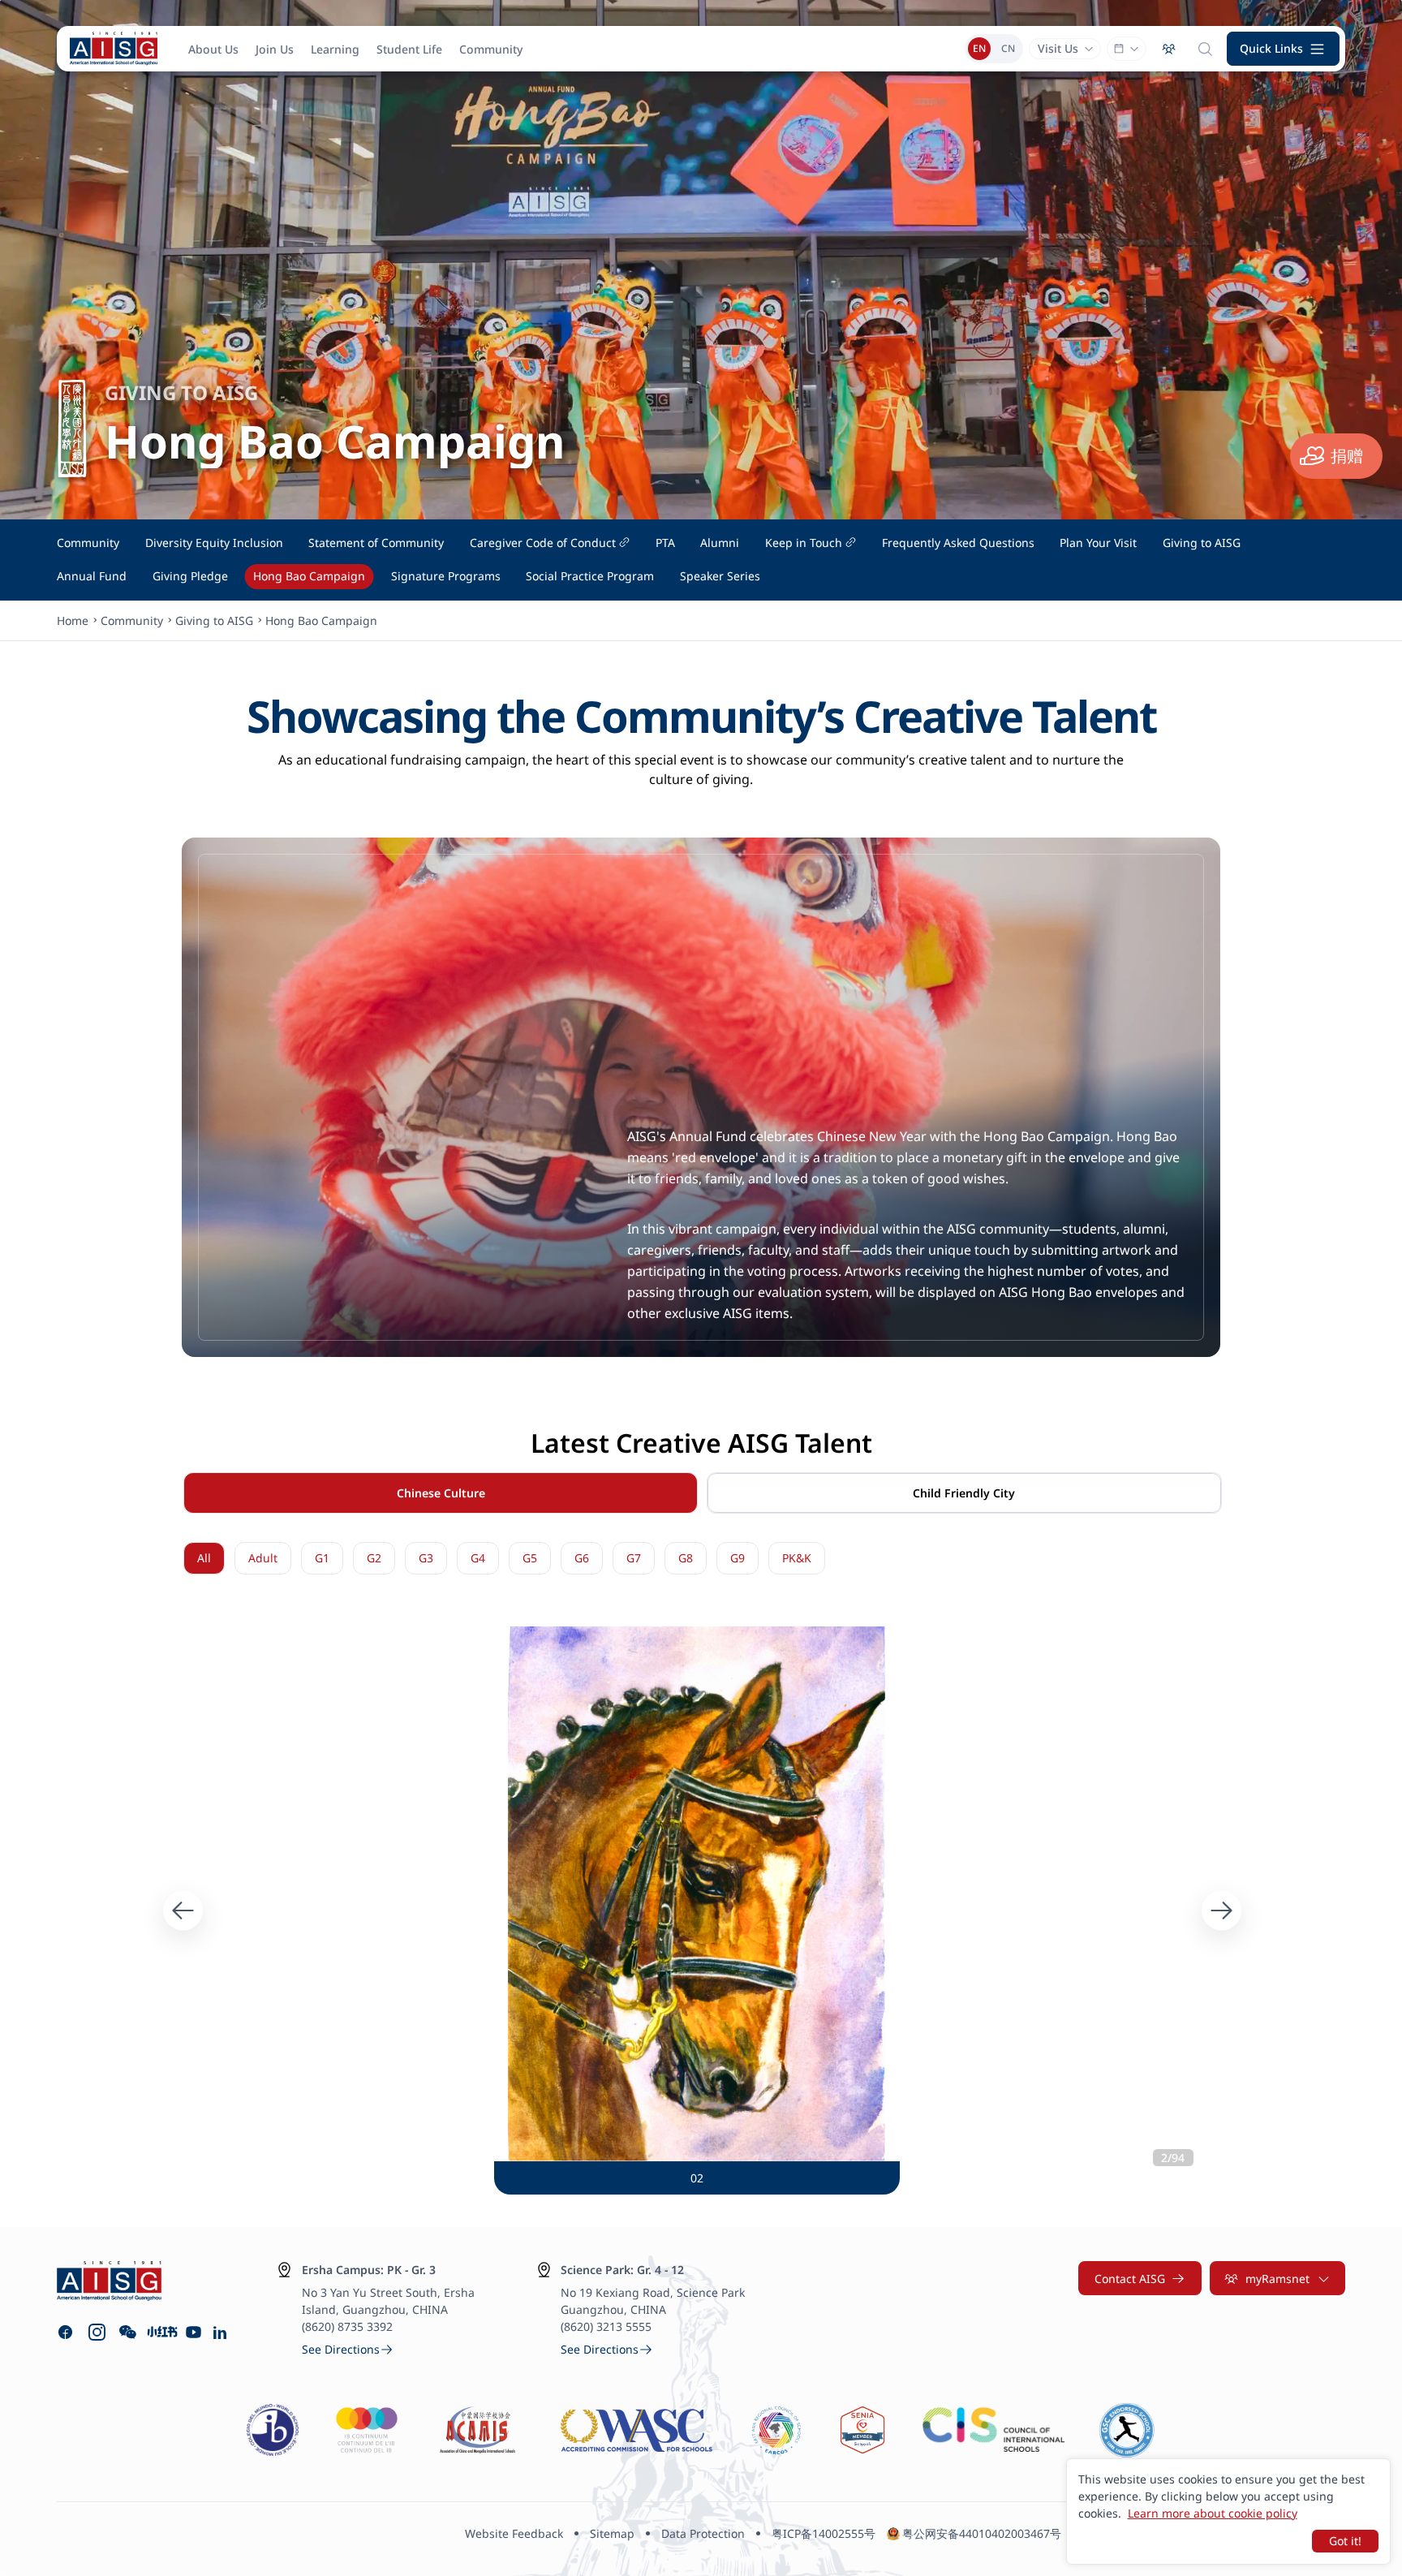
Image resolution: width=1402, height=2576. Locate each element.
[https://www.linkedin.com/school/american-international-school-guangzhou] (222, 2332)
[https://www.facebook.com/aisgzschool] (65, 2332)
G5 (530, 1558)
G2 (374, 1558)
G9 (738, 1558)
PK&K (797, 1558)
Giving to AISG (214, 620)
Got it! (1345, 2541)
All (204, 1558)
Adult (263, 1558)
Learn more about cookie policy (1213, 2513)
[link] (348, 2349)
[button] (1284, 49)
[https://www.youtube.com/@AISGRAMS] (194, 2332)
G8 (686, 1558)
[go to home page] (114, 49)
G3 (426, 1558)
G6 (582, 1558)
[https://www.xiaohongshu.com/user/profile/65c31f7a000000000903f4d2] (161, 2332)
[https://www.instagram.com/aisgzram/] (97, 2332)
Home (73, 620)
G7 (634, 1558)
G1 (322, 1558)
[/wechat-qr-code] (128, 2332)
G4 (478, 1558)
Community (132, 620)
